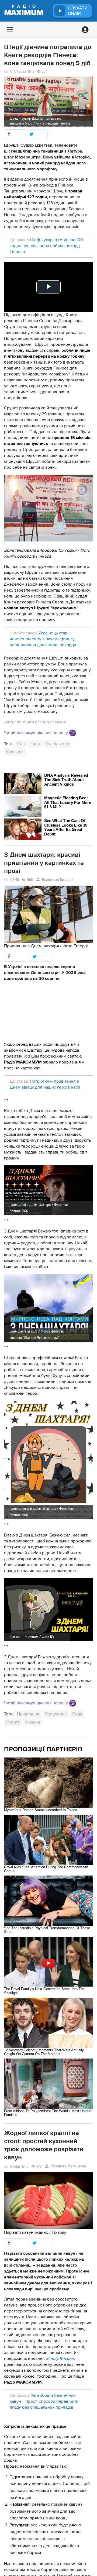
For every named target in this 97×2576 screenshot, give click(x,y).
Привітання (28, 1714)
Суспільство (57, 744)
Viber (73, 733)
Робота (13, 1722)
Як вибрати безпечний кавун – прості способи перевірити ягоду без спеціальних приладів (44, 2401)
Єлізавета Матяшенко (68, 2166)
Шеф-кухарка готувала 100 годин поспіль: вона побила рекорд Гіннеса (46, 246)
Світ (21, 744)
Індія (35, 744)
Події (77, 1714)
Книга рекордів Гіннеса (45, 722)
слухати (78, 11)
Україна (32, 1722)
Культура (15, 752)
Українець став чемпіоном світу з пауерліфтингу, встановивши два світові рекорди (43, 639)
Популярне (56, 1714)
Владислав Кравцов (58, 880)
